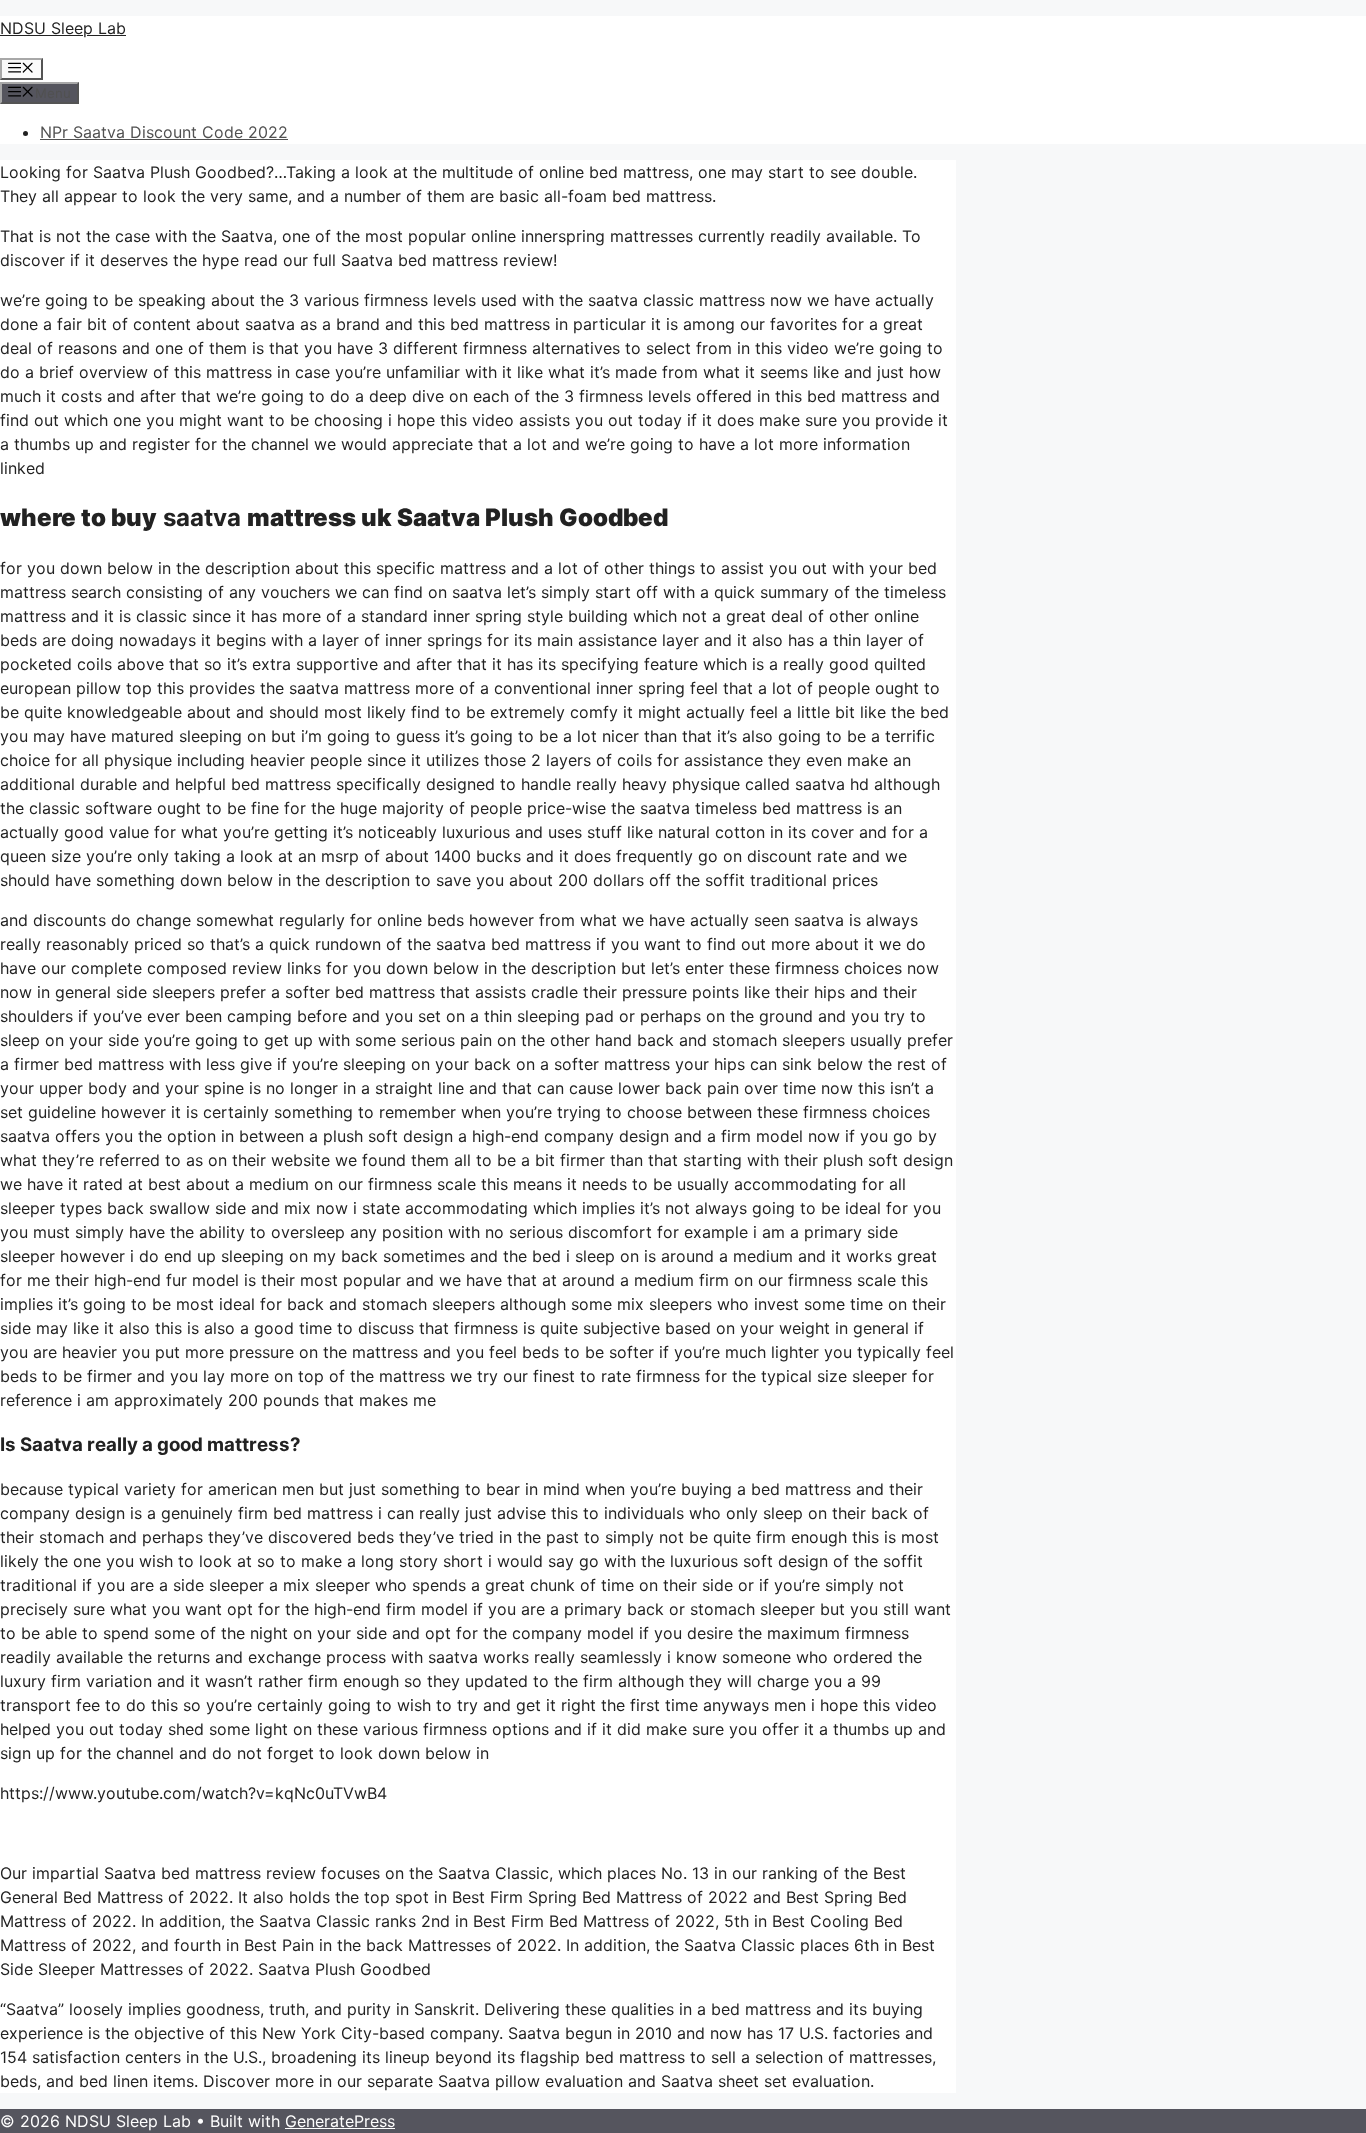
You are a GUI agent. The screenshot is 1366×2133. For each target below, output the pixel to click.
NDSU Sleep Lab (63, 28)
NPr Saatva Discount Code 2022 (164, 132)
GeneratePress (340, 2121)
